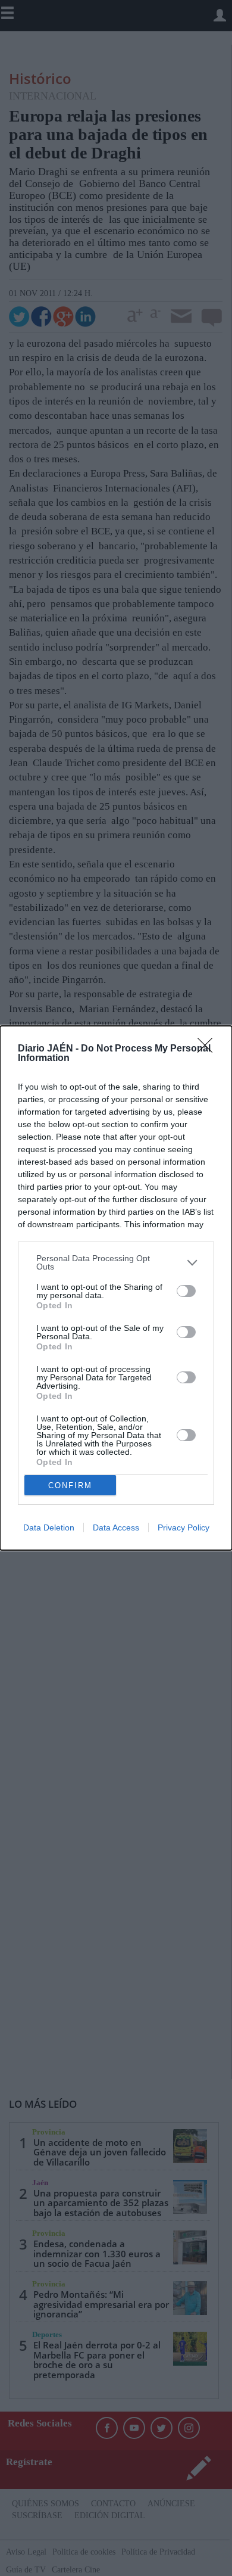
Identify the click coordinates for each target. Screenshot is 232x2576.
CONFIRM (70, 1485)
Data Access (116, 1527)
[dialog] (116, 1288)
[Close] (209, 1049)
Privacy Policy (184, 1527)
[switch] (186, 1291)
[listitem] (116, 1262)
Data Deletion (49, 1527)
